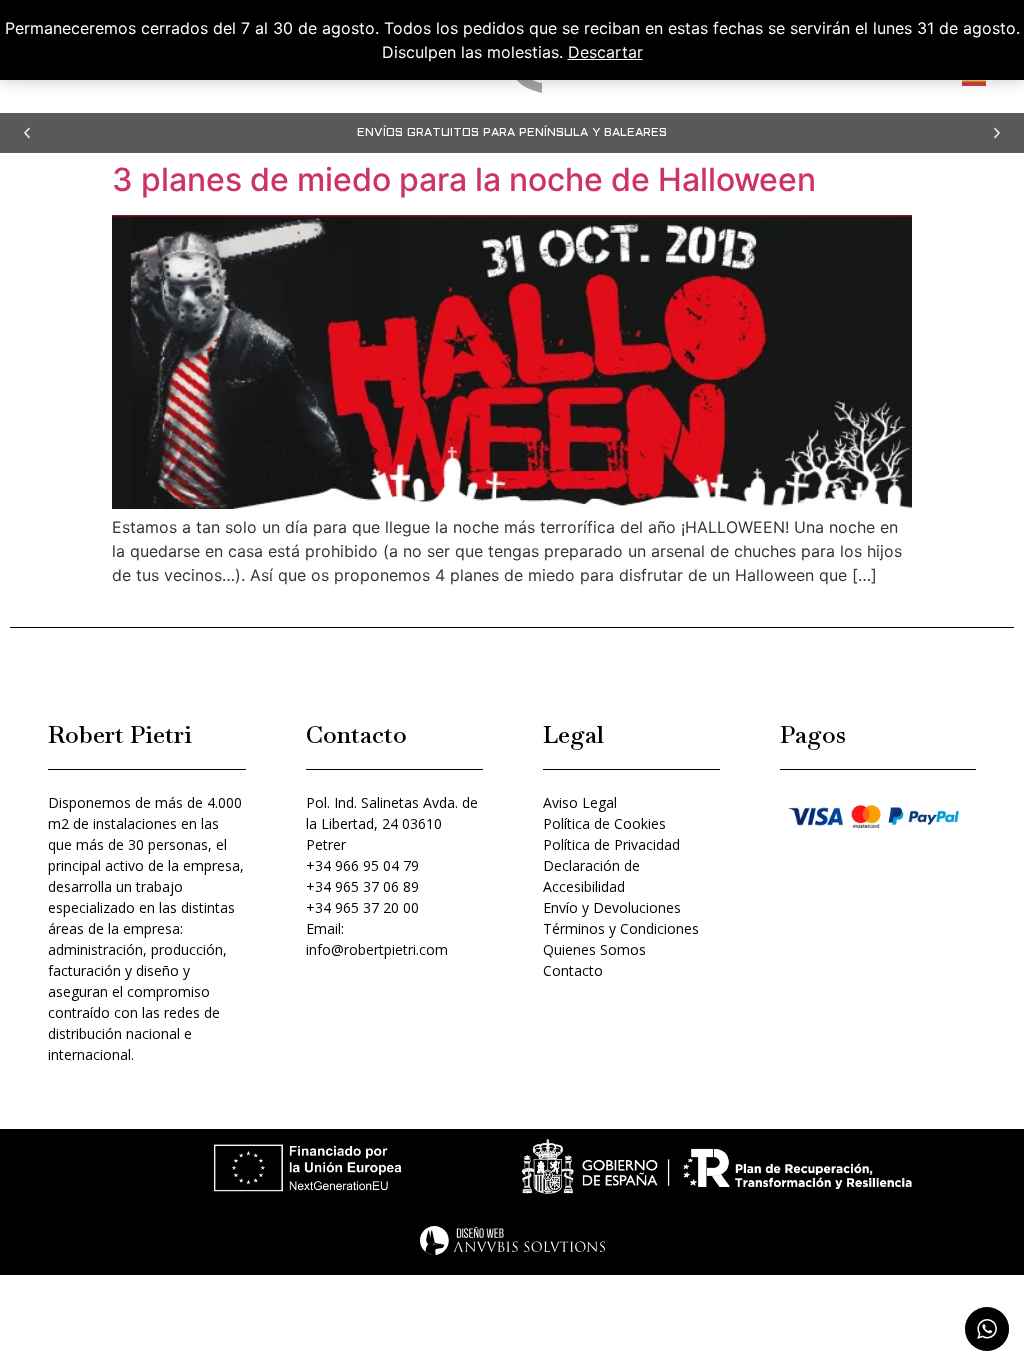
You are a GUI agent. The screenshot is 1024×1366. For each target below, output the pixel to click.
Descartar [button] (605, 52)
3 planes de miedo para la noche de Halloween (464, 179)
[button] (27, 133)
